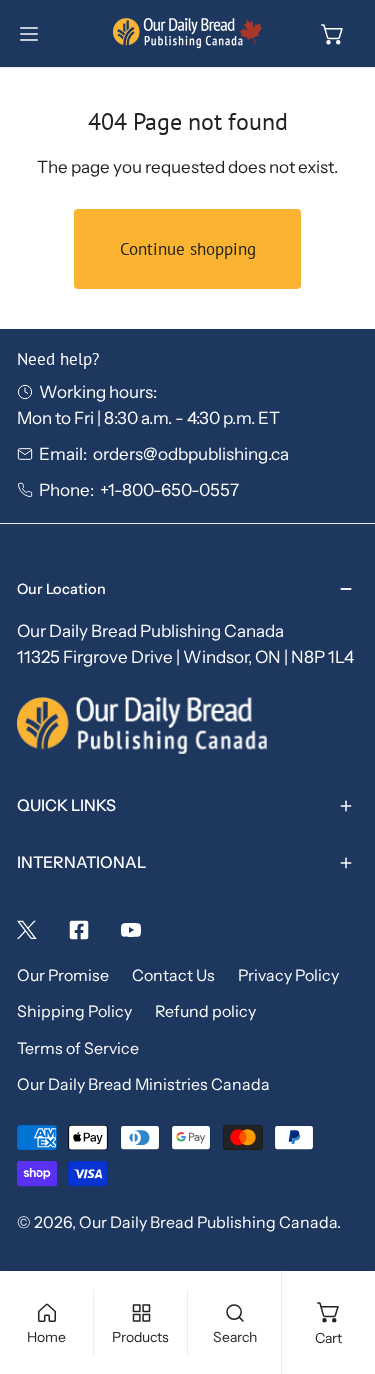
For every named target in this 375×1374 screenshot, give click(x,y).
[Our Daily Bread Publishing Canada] (188, 33)
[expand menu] (29, 34)
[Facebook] (79, 930)
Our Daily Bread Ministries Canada (143, 1084)
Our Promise (63, 975)
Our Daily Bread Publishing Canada (208, 1222)
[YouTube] (131, 930)
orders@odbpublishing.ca (191, 453)
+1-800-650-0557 (169, 489)
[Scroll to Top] (336, 1265)
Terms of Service (78, 1048)
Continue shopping (188, 249)
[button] (333, 34)
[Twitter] (27, 930)
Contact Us (173, 975)
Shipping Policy (74, 1011)
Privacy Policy (288, 975)
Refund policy (205, 1011)
